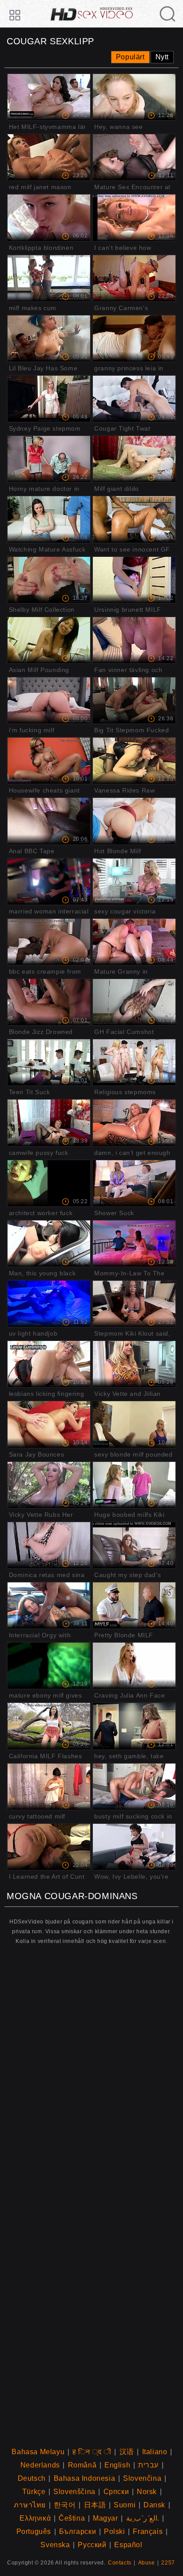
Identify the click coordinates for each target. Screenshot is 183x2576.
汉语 (127, 2452)
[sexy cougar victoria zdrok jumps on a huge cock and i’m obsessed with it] (134, 882)
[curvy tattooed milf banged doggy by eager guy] (49, 1787)
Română (82, 2465)
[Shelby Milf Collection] (49, 580)
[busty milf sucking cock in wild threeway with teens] (134, 1787)
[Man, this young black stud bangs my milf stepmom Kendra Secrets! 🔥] (49, 1243)
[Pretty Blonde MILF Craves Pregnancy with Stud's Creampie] (134, 1605)
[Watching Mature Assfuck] (49, 519)
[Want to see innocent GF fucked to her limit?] (134, 519)
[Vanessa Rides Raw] (134, 761)
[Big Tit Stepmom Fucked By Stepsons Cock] (134, 700)
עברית (148, 2465)
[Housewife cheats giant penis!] (49, 761)
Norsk (147, 2492)
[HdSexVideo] (91, 10)
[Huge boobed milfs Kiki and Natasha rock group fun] (134, 1485)
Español (128, 2545)
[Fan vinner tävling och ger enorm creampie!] (134, 640)
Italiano (155, 2452)
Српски (116, 2492)
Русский (92, 2545)
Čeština (72, 2518)
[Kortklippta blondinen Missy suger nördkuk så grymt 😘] (49, 218)
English (117, 2465)
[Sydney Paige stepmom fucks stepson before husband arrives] (49, 399)
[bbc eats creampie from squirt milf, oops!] (49, 942)
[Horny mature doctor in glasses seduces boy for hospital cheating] (49, 459)
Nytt (162, 57)
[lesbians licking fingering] (49, 1364)
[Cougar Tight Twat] (134, 399)
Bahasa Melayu (38, 2452)
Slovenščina (74, 2492)
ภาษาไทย (30, 2505)
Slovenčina (142, 2478)
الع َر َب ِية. (143, 2518)
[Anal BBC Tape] (49, 821)
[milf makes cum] (49, 278)
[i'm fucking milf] (49, 700)
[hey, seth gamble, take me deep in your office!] (134, 1726)
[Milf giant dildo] (134, 459)
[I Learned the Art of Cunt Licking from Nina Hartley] (49, 1847)
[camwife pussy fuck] (49, 1123)
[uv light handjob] (49, 1304)
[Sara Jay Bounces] (49, 1424)
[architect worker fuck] (49, 1183)
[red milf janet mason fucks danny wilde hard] (49, 157)
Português (34, 2531)
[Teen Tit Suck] (49, 1062)
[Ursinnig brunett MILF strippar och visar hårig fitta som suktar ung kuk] (134, 580)
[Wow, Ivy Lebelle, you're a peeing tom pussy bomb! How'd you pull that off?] (134, 1847)
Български (78, 2531)
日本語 (95, 2505)
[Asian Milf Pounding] (49, 640)
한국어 (65, 2505)
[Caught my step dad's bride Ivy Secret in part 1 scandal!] (134, 1545)
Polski (115, 2531)
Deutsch (32, 2478)
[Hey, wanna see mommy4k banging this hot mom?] (134, 97)
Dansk (154, 2505)
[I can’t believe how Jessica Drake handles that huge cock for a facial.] (134, 218)
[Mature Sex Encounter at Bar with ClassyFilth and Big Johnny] (134, 157)
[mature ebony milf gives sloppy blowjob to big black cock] (49, 1666)
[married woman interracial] (49, 882)
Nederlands (40, 2465)
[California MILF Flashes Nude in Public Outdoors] (49, 1726)
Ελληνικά (35, 2518)
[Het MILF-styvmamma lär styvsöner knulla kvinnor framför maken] (49, 97)
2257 (168, 2563)
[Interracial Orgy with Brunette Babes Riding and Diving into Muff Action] (49, 1605)
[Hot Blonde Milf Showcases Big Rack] (134, 821)
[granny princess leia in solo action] (134, 338)
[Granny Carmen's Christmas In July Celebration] (134, 278)
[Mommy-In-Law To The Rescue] (134, 1243)
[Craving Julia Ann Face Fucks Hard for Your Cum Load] (134, 1666)
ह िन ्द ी (92, 2452)
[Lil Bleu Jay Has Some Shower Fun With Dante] (49, 338)
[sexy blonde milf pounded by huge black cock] (134, 1424)
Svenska (55, 2545)
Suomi (125, 2505)
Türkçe (34, 2492)
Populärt (130, 57)
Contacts (120, 2563)
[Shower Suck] (134, 1183)
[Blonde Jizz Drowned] (49, 1002)
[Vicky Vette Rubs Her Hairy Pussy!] (49, 1485)
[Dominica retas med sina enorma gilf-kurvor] (49, 1545)
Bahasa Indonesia (85, 2478)
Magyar (105, 2518)
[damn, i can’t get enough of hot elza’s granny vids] (134, 1123)
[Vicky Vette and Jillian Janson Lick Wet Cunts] (134, 1364)
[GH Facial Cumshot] (134, 1002)
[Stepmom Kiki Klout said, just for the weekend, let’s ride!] (134, 1304)
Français (148, 2531)
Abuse (147, 2563)
